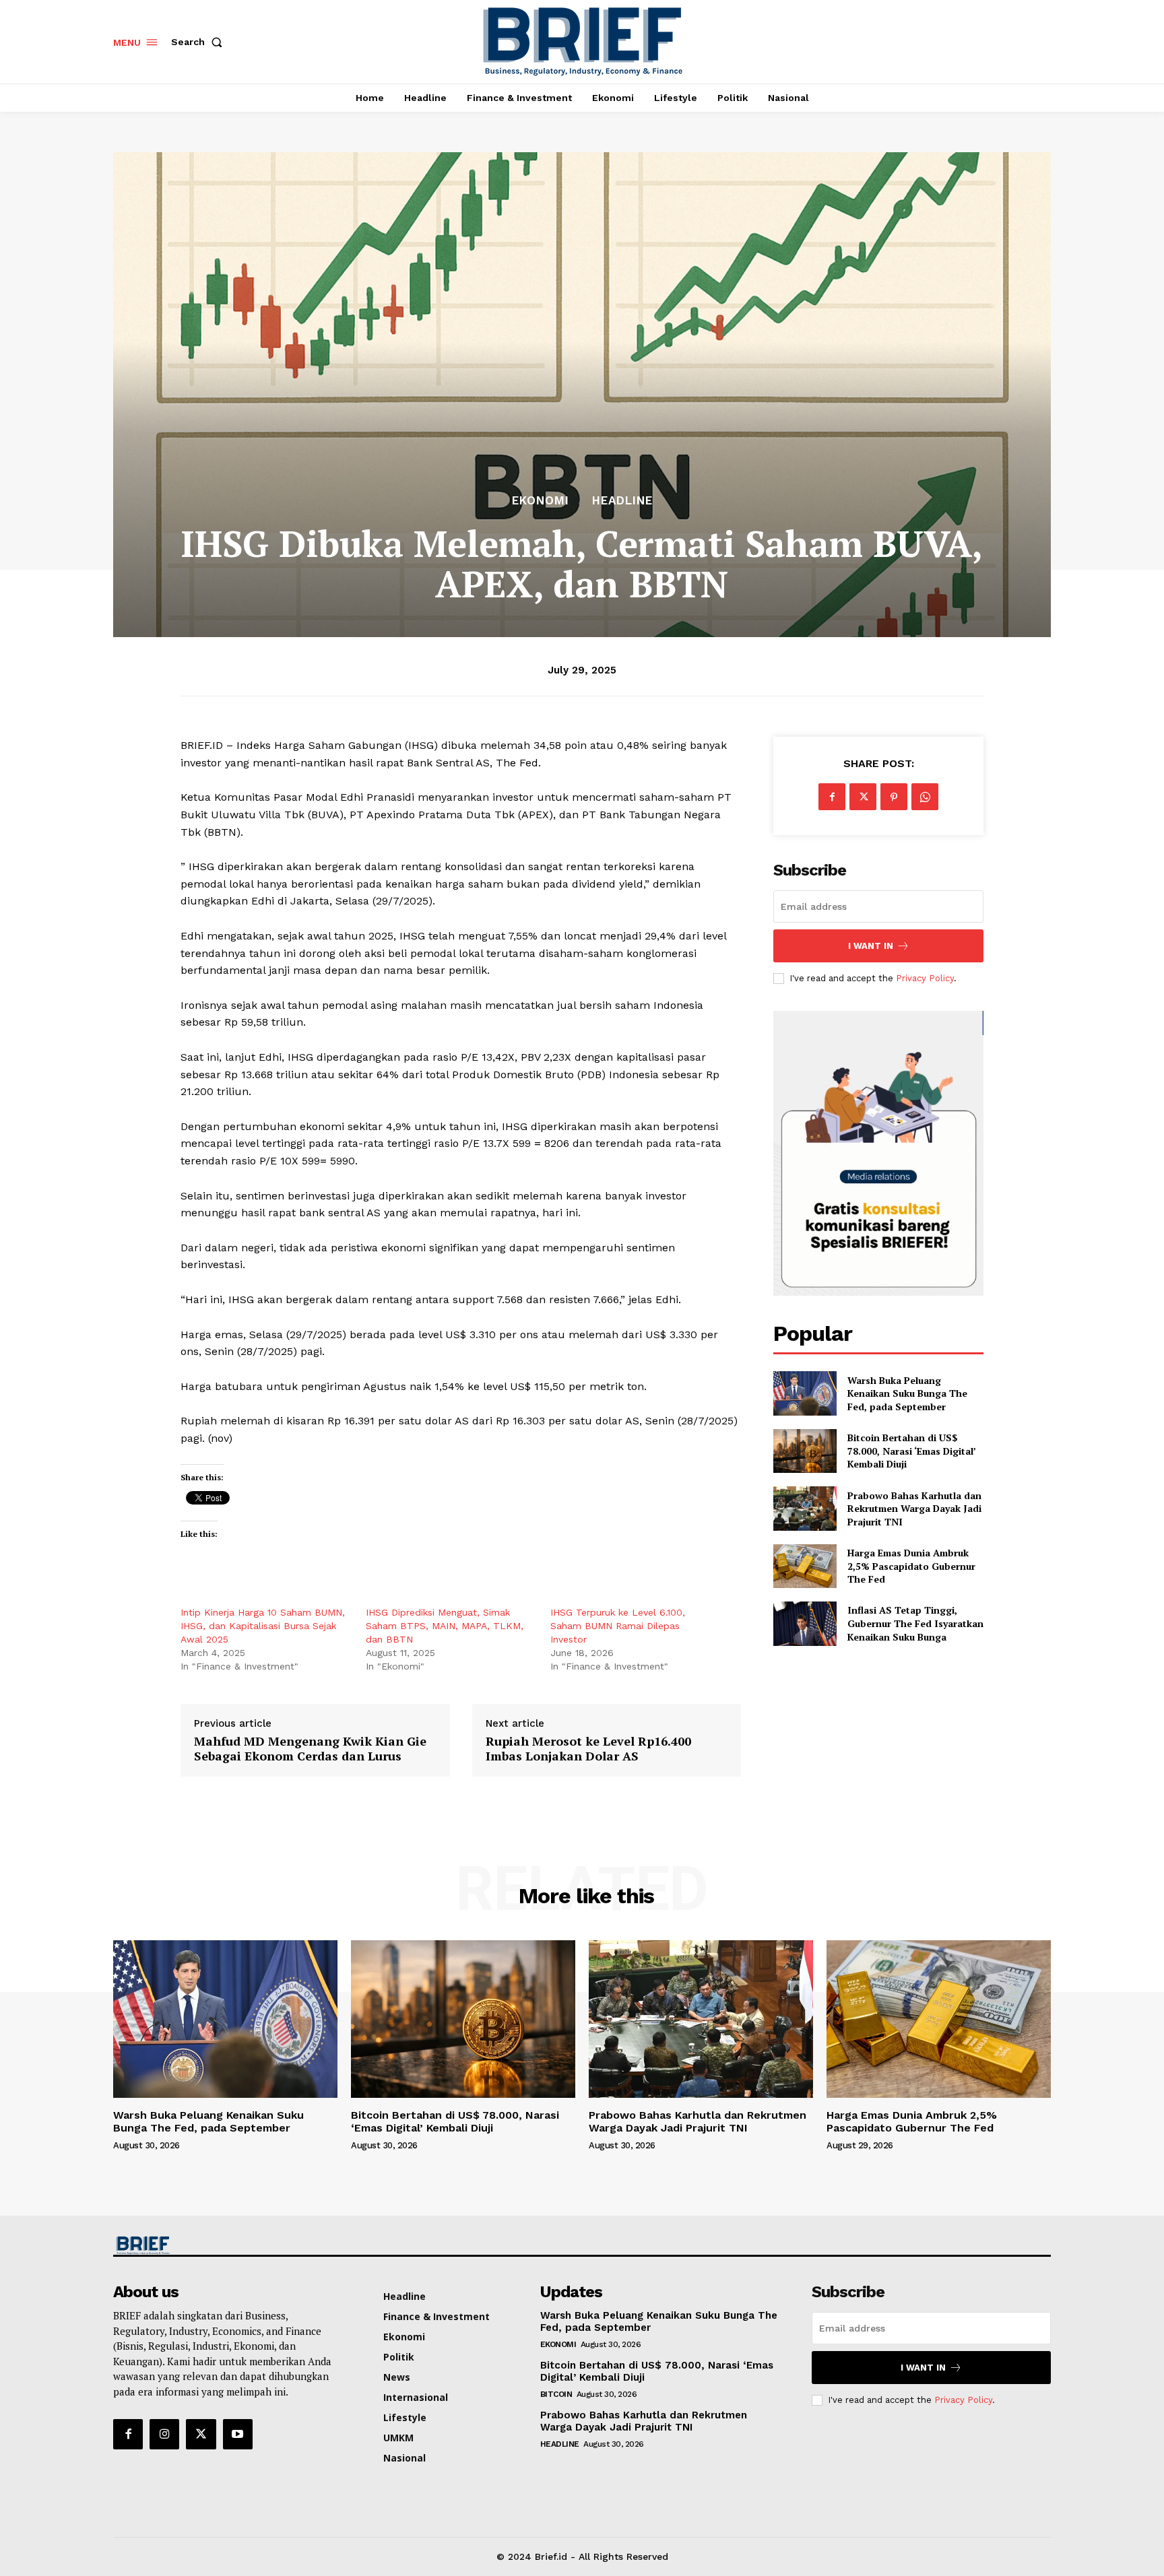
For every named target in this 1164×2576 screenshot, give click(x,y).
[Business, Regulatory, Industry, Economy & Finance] (224, 2246)
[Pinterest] (894, 797)
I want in (871, 946)
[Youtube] (238, 2434)
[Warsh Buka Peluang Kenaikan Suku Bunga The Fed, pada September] (805, 1393)
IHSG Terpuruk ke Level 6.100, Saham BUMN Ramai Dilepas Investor (618, 1626)
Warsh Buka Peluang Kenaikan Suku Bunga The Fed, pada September (907, 1393)
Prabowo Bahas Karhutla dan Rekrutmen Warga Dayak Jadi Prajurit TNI (914, 1509)
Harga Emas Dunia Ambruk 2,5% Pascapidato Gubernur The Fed (911, 1566)
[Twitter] (863, 797)
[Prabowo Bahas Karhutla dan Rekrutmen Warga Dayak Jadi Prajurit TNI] (805, 1508)
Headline (622, 501)
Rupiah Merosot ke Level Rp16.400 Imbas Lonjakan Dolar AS (588, 1749)
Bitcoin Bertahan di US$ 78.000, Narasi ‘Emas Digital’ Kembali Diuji (912, 1451)
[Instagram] (164, 2434)
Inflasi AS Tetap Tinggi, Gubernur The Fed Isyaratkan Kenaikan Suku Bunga (915, 1623)
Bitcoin (556, 2394)
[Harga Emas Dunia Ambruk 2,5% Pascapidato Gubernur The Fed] (805, 1566)
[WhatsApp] (925, 797)
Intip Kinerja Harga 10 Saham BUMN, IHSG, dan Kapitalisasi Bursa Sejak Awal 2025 (263, 1626)
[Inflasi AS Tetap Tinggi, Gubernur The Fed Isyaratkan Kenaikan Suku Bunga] (805, 1623)
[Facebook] (832, 797)
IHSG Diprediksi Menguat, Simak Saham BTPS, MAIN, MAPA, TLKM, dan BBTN (445, 1626)
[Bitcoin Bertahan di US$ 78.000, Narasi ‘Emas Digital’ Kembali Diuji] (805, 1451)
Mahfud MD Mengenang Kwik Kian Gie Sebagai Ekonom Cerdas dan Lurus (310, 1749)
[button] (199, 42)
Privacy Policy (925, 978)
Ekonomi (541, 501)
